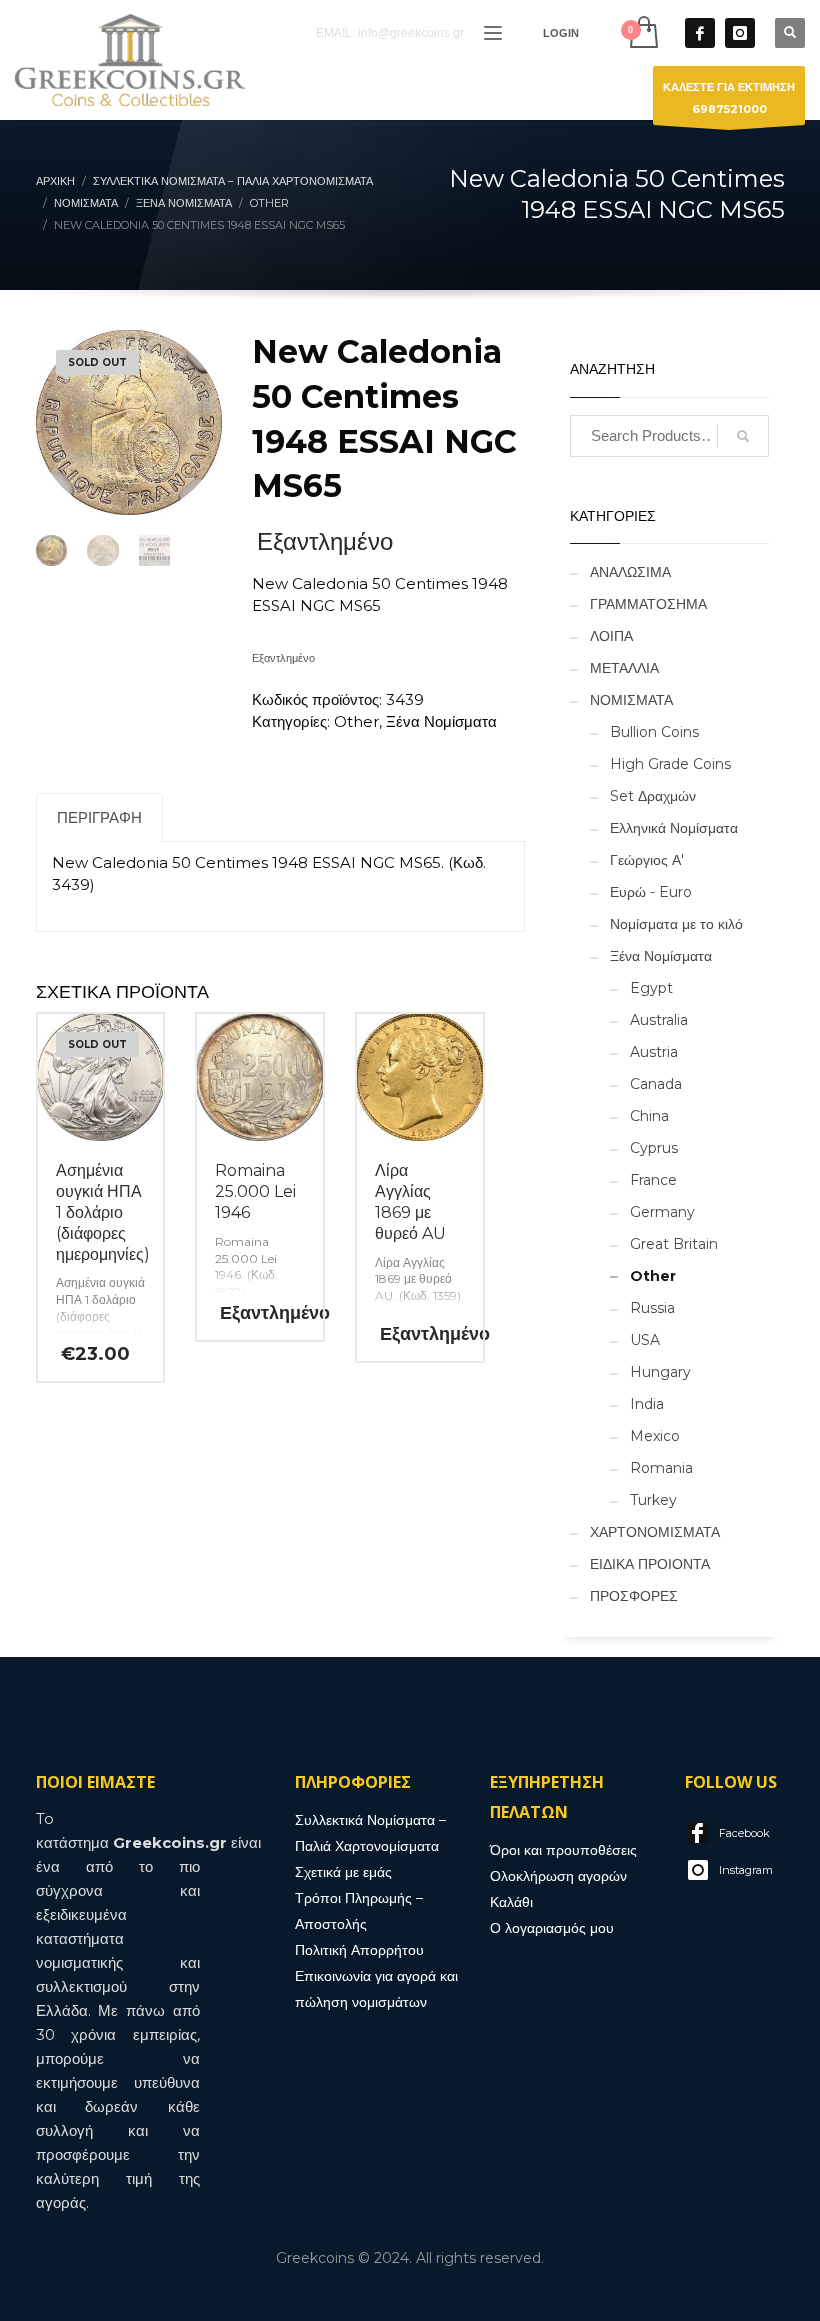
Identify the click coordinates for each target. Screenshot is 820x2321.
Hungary (660, 1372)
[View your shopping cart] (642, 32)
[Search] (743, 436)
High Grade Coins (670, 764)
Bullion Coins (654, 732)
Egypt (651, 988)
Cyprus (654, 1148)
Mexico (655, 1436)
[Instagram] (740, 33)
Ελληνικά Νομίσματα (674, 828)
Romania (661, 1468)
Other (356, 721)
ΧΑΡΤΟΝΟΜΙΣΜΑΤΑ (655, 1532)
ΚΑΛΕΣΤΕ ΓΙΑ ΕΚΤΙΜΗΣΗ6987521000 (729, 98)
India (647, 1404)
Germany (662, 1212)
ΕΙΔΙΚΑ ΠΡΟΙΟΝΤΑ (650, 1564)
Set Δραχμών (653, 796)
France (653, 1180)
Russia (652, 1308)
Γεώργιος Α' (647, 860)
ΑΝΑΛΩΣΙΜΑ (630, 572)
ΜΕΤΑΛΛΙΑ (624, 668)
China (649, 1116)
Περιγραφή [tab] (99, 817)
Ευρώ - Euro (651, 892)
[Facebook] (700, 33)
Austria (654, 1052)
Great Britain (674, 1244)
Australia (659, 1020)
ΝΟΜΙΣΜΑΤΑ (631, 700)
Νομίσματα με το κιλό (676, 924)
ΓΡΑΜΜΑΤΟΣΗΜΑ (648, 604)
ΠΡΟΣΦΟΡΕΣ (634, 1596)
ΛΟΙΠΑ (611, 636)
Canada (656, 1084)
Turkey (653, 1500)
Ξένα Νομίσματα (441, 721)
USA (645, 1340)
